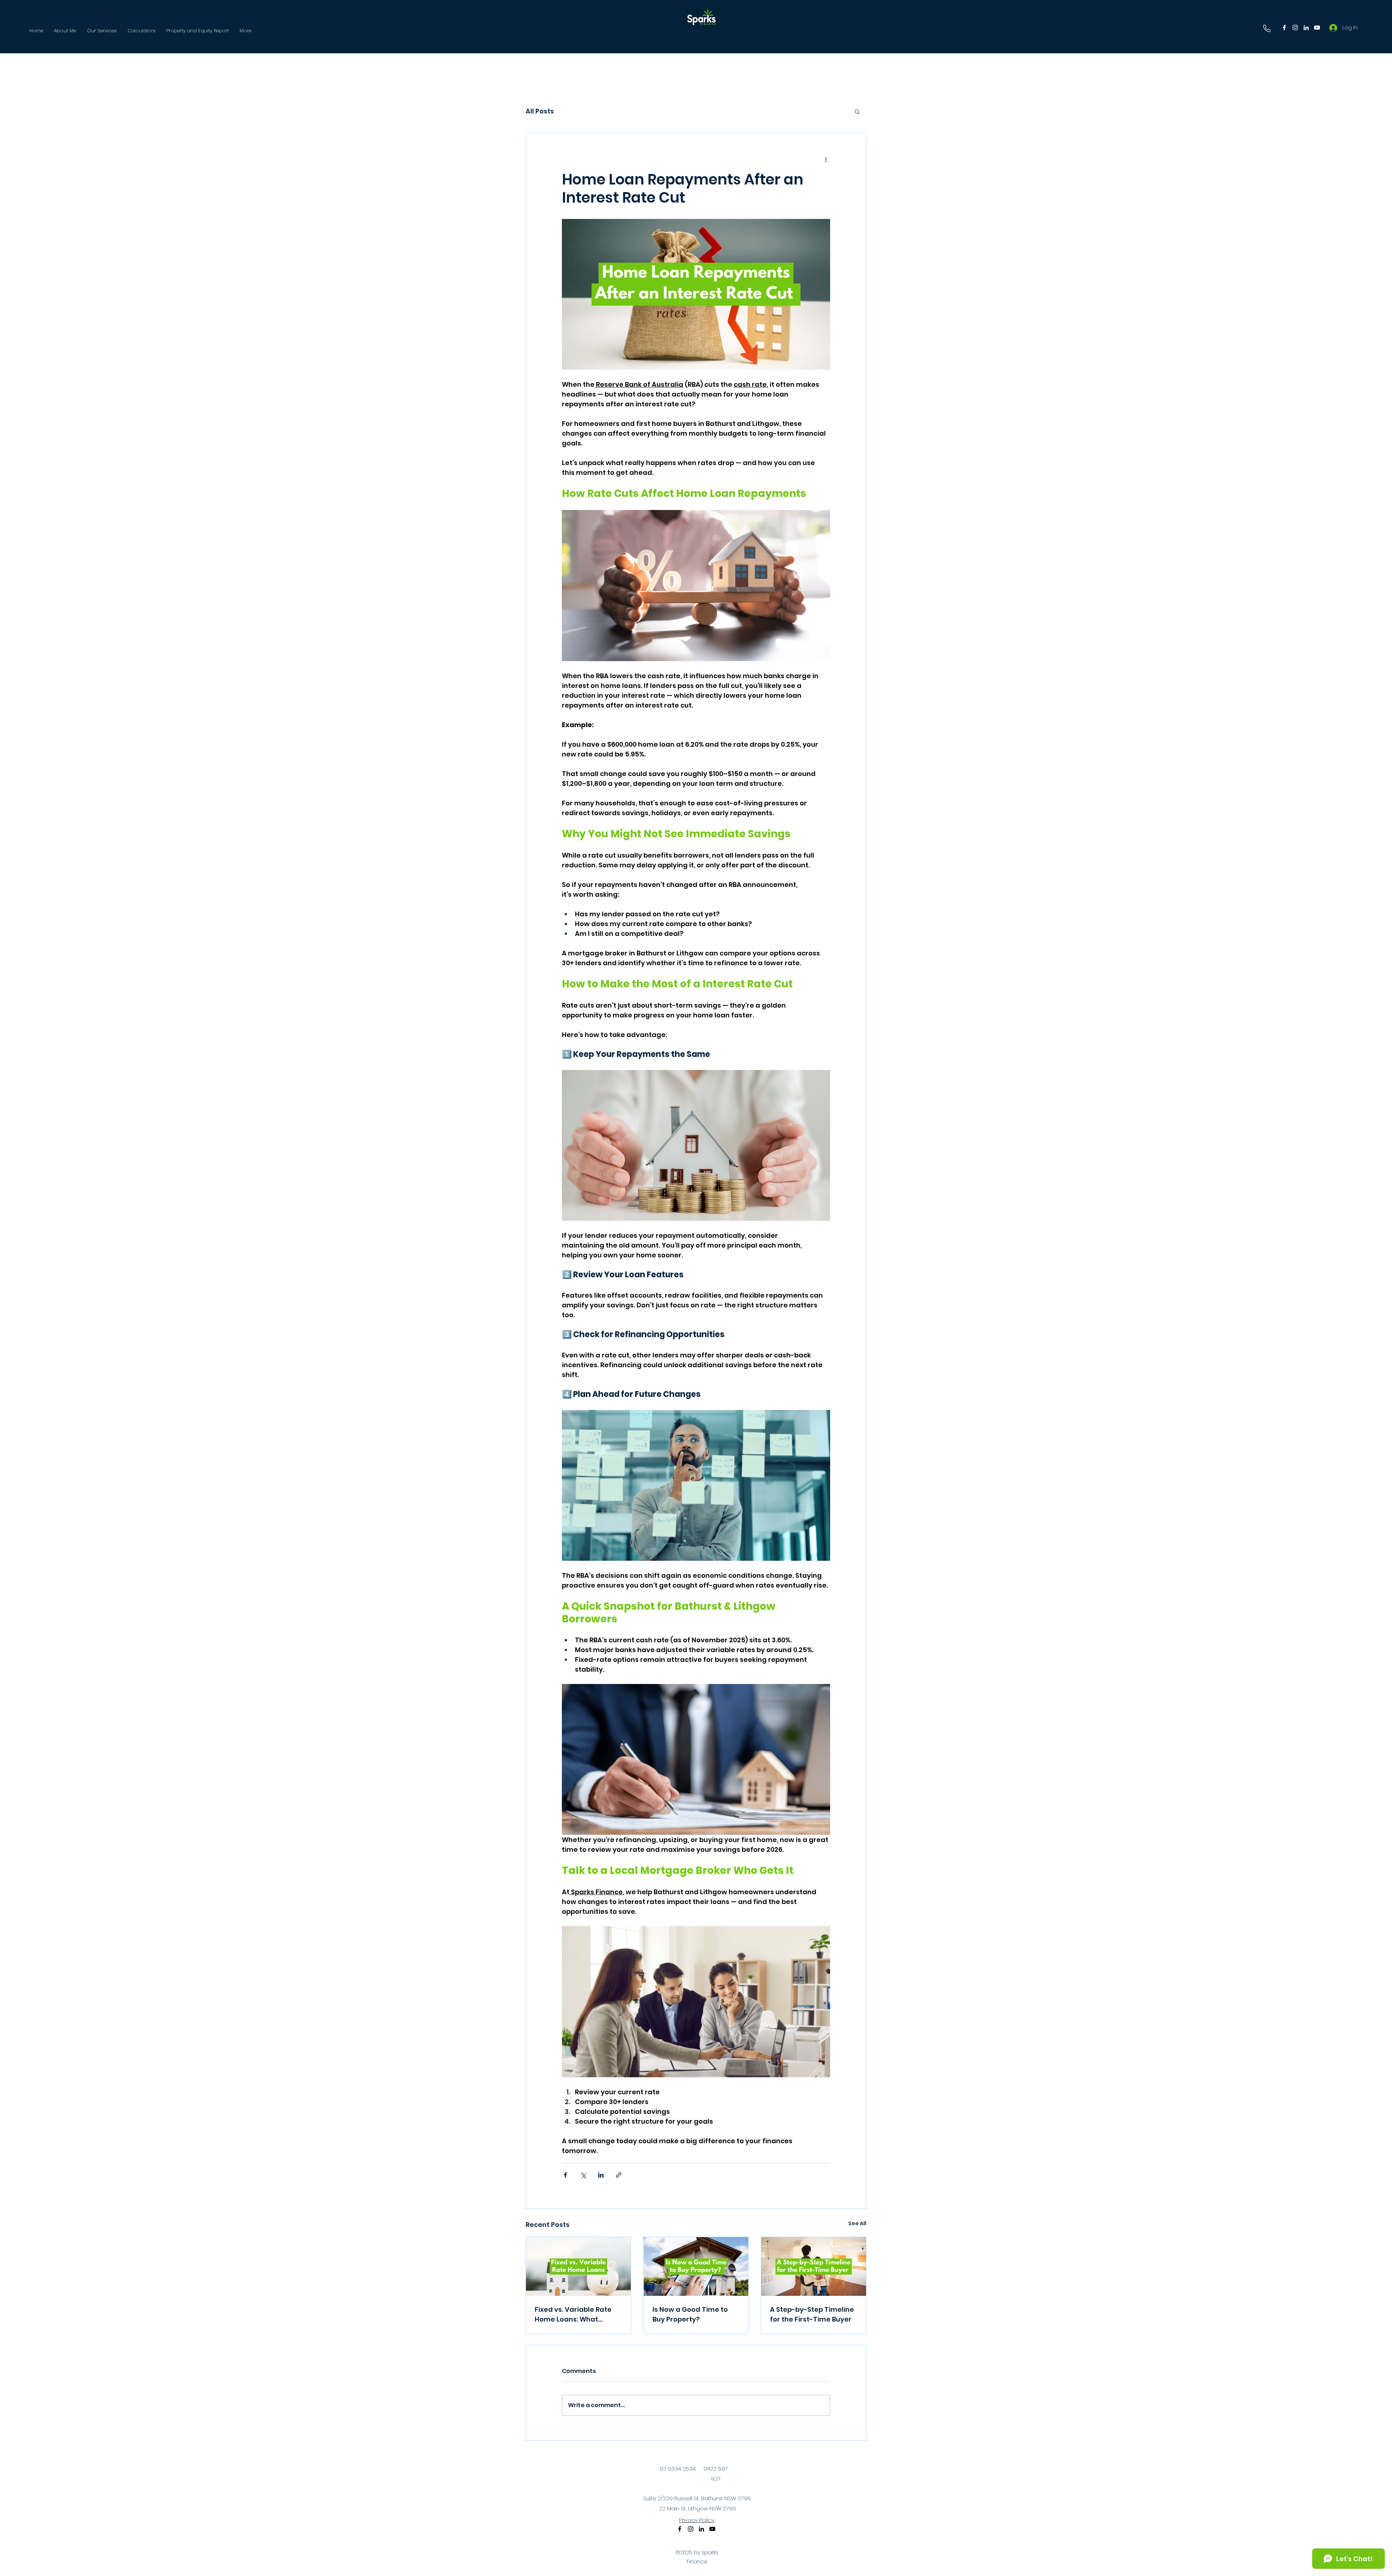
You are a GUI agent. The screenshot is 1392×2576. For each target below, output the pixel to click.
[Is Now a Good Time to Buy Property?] (696, 2266)
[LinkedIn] (1306, 28)
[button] (857, 111)
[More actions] (826, 159)
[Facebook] (1284, 28)
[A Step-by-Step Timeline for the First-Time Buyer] (814, 2266)
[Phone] (1267, 28)
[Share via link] (619, 2175)
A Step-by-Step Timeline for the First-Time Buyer (812, 2314)
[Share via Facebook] (565, 2175)
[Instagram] (1295, 28)
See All (857, 2223)
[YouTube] (1317, 28)
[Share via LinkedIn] (601, 2175)
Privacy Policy (697, 2520)
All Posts (540, 111)
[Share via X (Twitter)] (583, 2175)
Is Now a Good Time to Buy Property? (690, 2314)
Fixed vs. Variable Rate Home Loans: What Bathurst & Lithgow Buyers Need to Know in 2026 (574, 2314)
